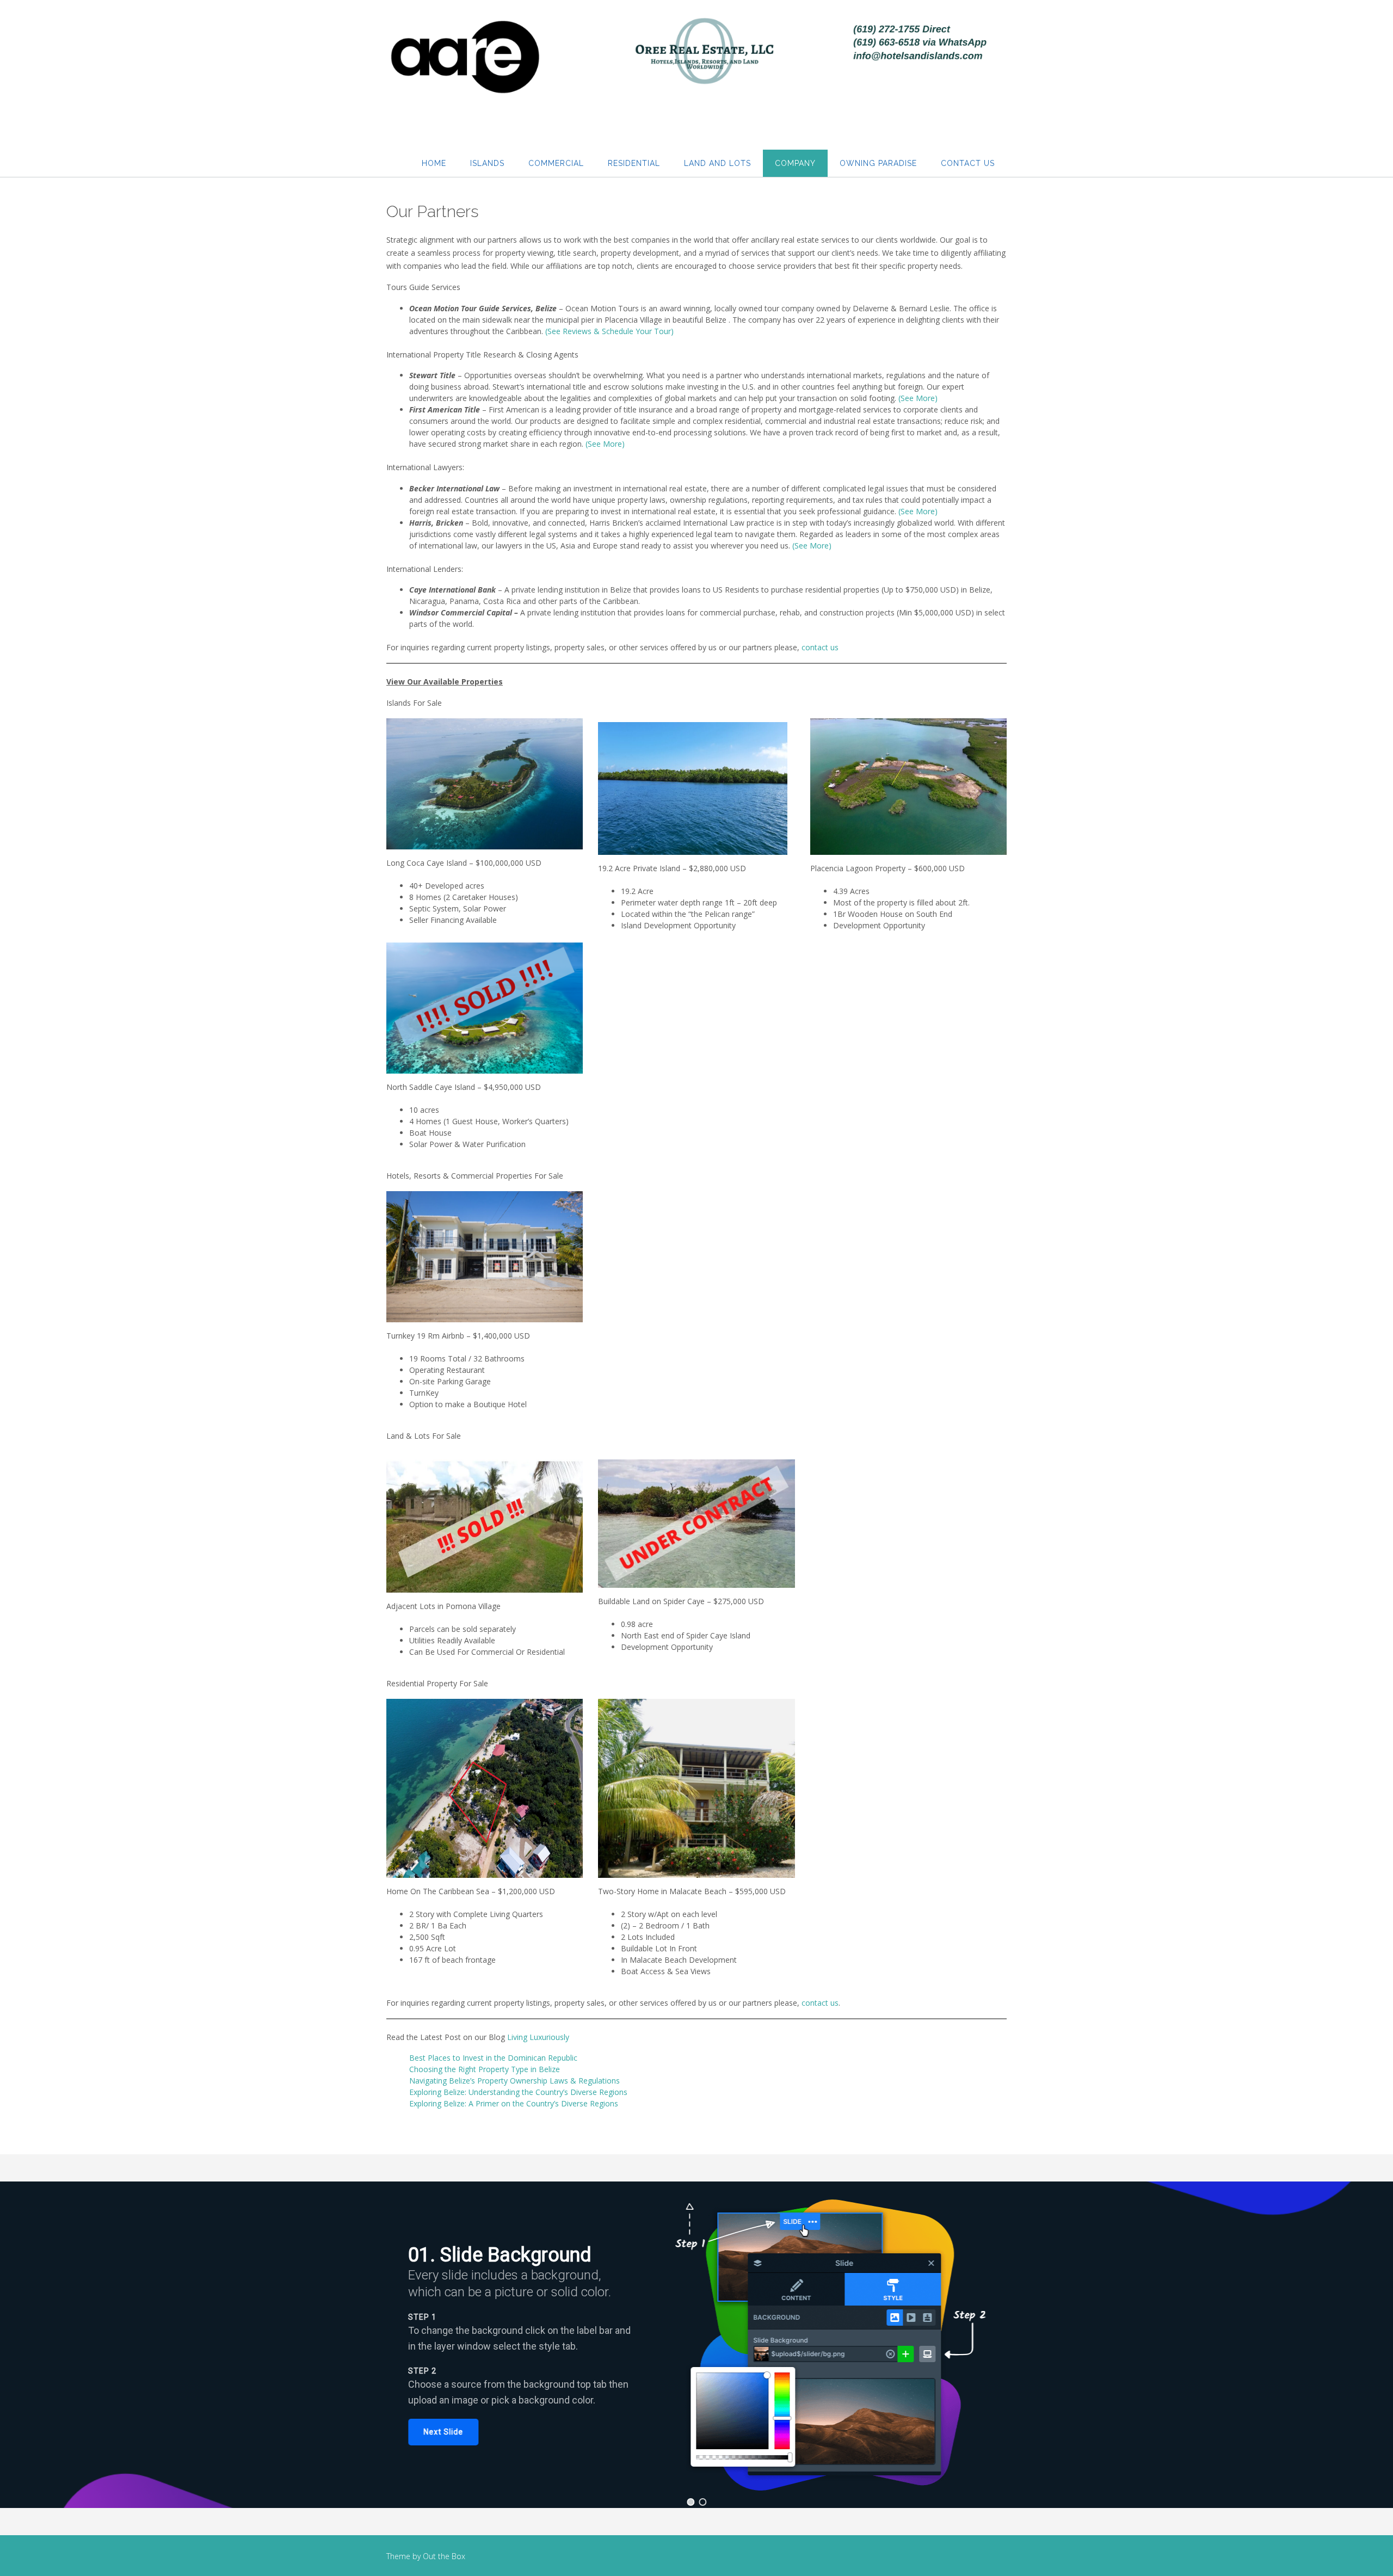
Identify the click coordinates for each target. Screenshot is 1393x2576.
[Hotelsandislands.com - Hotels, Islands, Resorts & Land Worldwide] (696, 63)
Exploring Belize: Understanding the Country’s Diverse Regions (518, 2092)
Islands (487, 163)
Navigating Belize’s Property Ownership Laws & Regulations (514, 2081)
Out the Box (444, 2556)
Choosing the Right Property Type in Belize (485, 2069)
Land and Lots (717, 163)
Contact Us (968, 163)
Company (795, 163)
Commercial (556, 163)
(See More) (918, 398)
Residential (634, 163)
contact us (820, 647)
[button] (443, 2432)
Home (434, 163)
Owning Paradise (878, 163)
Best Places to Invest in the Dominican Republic (493, 2058)
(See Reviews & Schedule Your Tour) (609, 331)
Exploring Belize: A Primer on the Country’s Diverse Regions (514, 2103)
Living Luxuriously (538, 2037)
